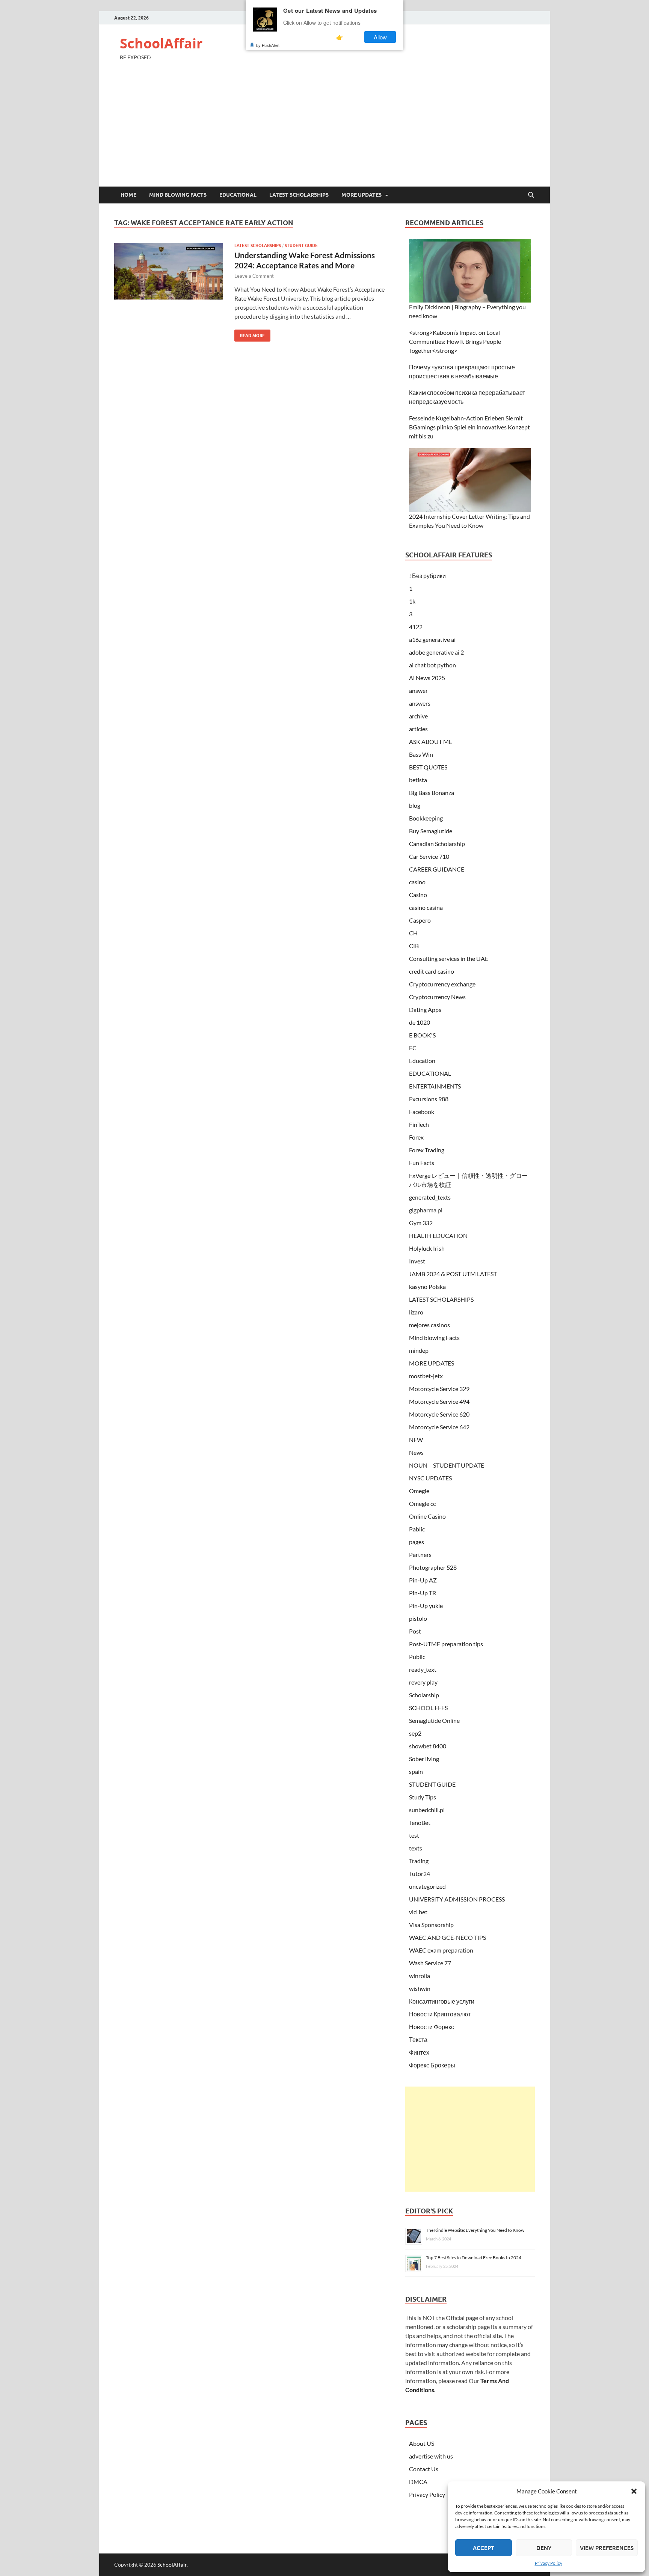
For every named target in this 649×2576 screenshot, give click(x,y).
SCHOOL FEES (428, 1708)
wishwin (420, 1988)
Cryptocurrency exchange (442, 984)
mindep (419, 1350)
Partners (420, 1554)
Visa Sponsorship (431, 1925)
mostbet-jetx (426, 1376)
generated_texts (430, 1197)
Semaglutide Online (434, 1720)
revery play (423, 1682)
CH (413, 933)
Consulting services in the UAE (449, 958)
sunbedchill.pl (427, 1810)
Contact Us (424, 2469)
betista (418, 780)
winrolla (420, 1976)
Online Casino (427, 1516)
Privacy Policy (549, 2563)
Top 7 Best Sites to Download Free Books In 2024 (474, 2258)
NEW (416, 1440)
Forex (416, 1137)
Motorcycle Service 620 (439, 1414)
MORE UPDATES (361, 195)
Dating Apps (425, 1009)
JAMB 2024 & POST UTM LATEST (453, 1274)
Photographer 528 (433, 1567)
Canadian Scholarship (437, 844)
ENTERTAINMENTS (435, 1086)
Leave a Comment (254, 276)
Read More (250, 334)
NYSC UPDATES (430, 1478)
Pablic (417, 1529)
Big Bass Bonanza (432, 793)
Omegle (419, 1491)
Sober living (424, 1759)
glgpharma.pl (426, 1210)
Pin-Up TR (423, 1593)
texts (416, 1848)
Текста (418, 2039)
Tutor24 (420, 1874)
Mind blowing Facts (178, 195)
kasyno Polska (427, 1286)
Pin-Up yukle (426, 1606)
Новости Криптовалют (440, 2014)
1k (412, 601)
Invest (417, 1261)
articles (418, 729)
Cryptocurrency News (437, 997)
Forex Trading (427, 1150)
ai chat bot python (432, 665)
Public (417, 1657)
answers (420, 703)
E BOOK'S (422, 1035)
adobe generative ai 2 (436, 652)
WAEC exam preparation (441, 1950)
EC (413, 1048)
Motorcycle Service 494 (439, 1401)
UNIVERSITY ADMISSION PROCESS (457, 1899)
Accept (484, 2548)
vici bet (418, 1912)
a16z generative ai (432, 639)
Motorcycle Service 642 (439, 1427)
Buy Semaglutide (431, 831)
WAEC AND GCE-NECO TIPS (448, 1937)
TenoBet (420, 1822)
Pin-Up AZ (423, 1580)
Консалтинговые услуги (442, 2001)
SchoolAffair (161, 43)
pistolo (418, 1618)
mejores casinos (429, 1325)
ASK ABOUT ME (431, 741)
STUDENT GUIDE (301, 245)
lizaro (416, 1312)
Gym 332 (421, 1223)
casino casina (426, 907)
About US (422, 2443)
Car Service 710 (429, 856)
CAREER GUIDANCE (437, 869)
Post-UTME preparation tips (446, 1644)
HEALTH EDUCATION (438, 1235)
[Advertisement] (324, 130)
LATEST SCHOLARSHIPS (299, 195)
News (416, 1452)
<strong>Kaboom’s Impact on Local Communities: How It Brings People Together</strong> (455, 341)
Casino (418, 895)
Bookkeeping (426, 818)
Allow (380, 37)
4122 (416, 627)
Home (128, 195)
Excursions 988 (429, 1099)
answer (418, 690)
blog (415, 805)
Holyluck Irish (427, 1248)
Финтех (419, 2052)
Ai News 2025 (427, 678)
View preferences (607, 2548)
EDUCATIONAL (238, 195)
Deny (544, 2548)
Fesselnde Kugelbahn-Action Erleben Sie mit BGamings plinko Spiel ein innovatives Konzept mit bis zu (469, 427)
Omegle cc (422, 1503)
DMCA (418, 2482)
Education (422, 1061)
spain (416, 1771)
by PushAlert (268, 45)
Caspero (420, 920)
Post (415, 1631)
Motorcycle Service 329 (439, 1389)
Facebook (422, 1112)
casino (417, 882)
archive (418, 716)
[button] (634, 2491)
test (414, 1835)
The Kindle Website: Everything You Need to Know (475, 2230)
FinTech (419, 1124)
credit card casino (432, 971)
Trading (419, 1861)
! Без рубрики (427, 576)
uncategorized (427, 1886)
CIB (414, 946)
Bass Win (421, 754)
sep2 (415, 1733)
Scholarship (424, 1695)
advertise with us (431, 2456)
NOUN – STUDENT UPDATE (447, 1465)
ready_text (423, 1669)
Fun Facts (422, 1163)
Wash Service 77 (430, 1963)
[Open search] (531, 195)
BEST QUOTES (428, 767)
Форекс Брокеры (432, 2065)
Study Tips (423, 1797)
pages (417, 1542)
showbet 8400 (428, 1746)
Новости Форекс (432, 2027)
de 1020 (420, 1022)
